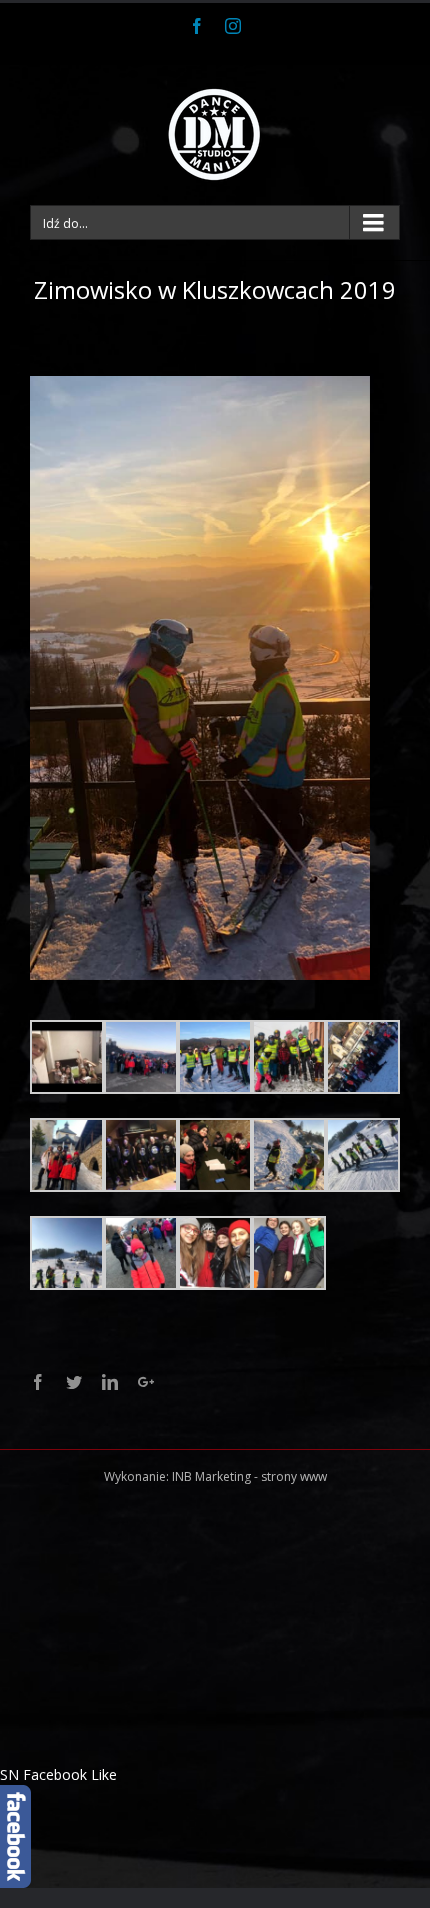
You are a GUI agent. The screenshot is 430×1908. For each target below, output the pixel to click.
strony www (294, 1476)
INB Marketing (211, 1476)
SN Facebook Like (58, 1774)
